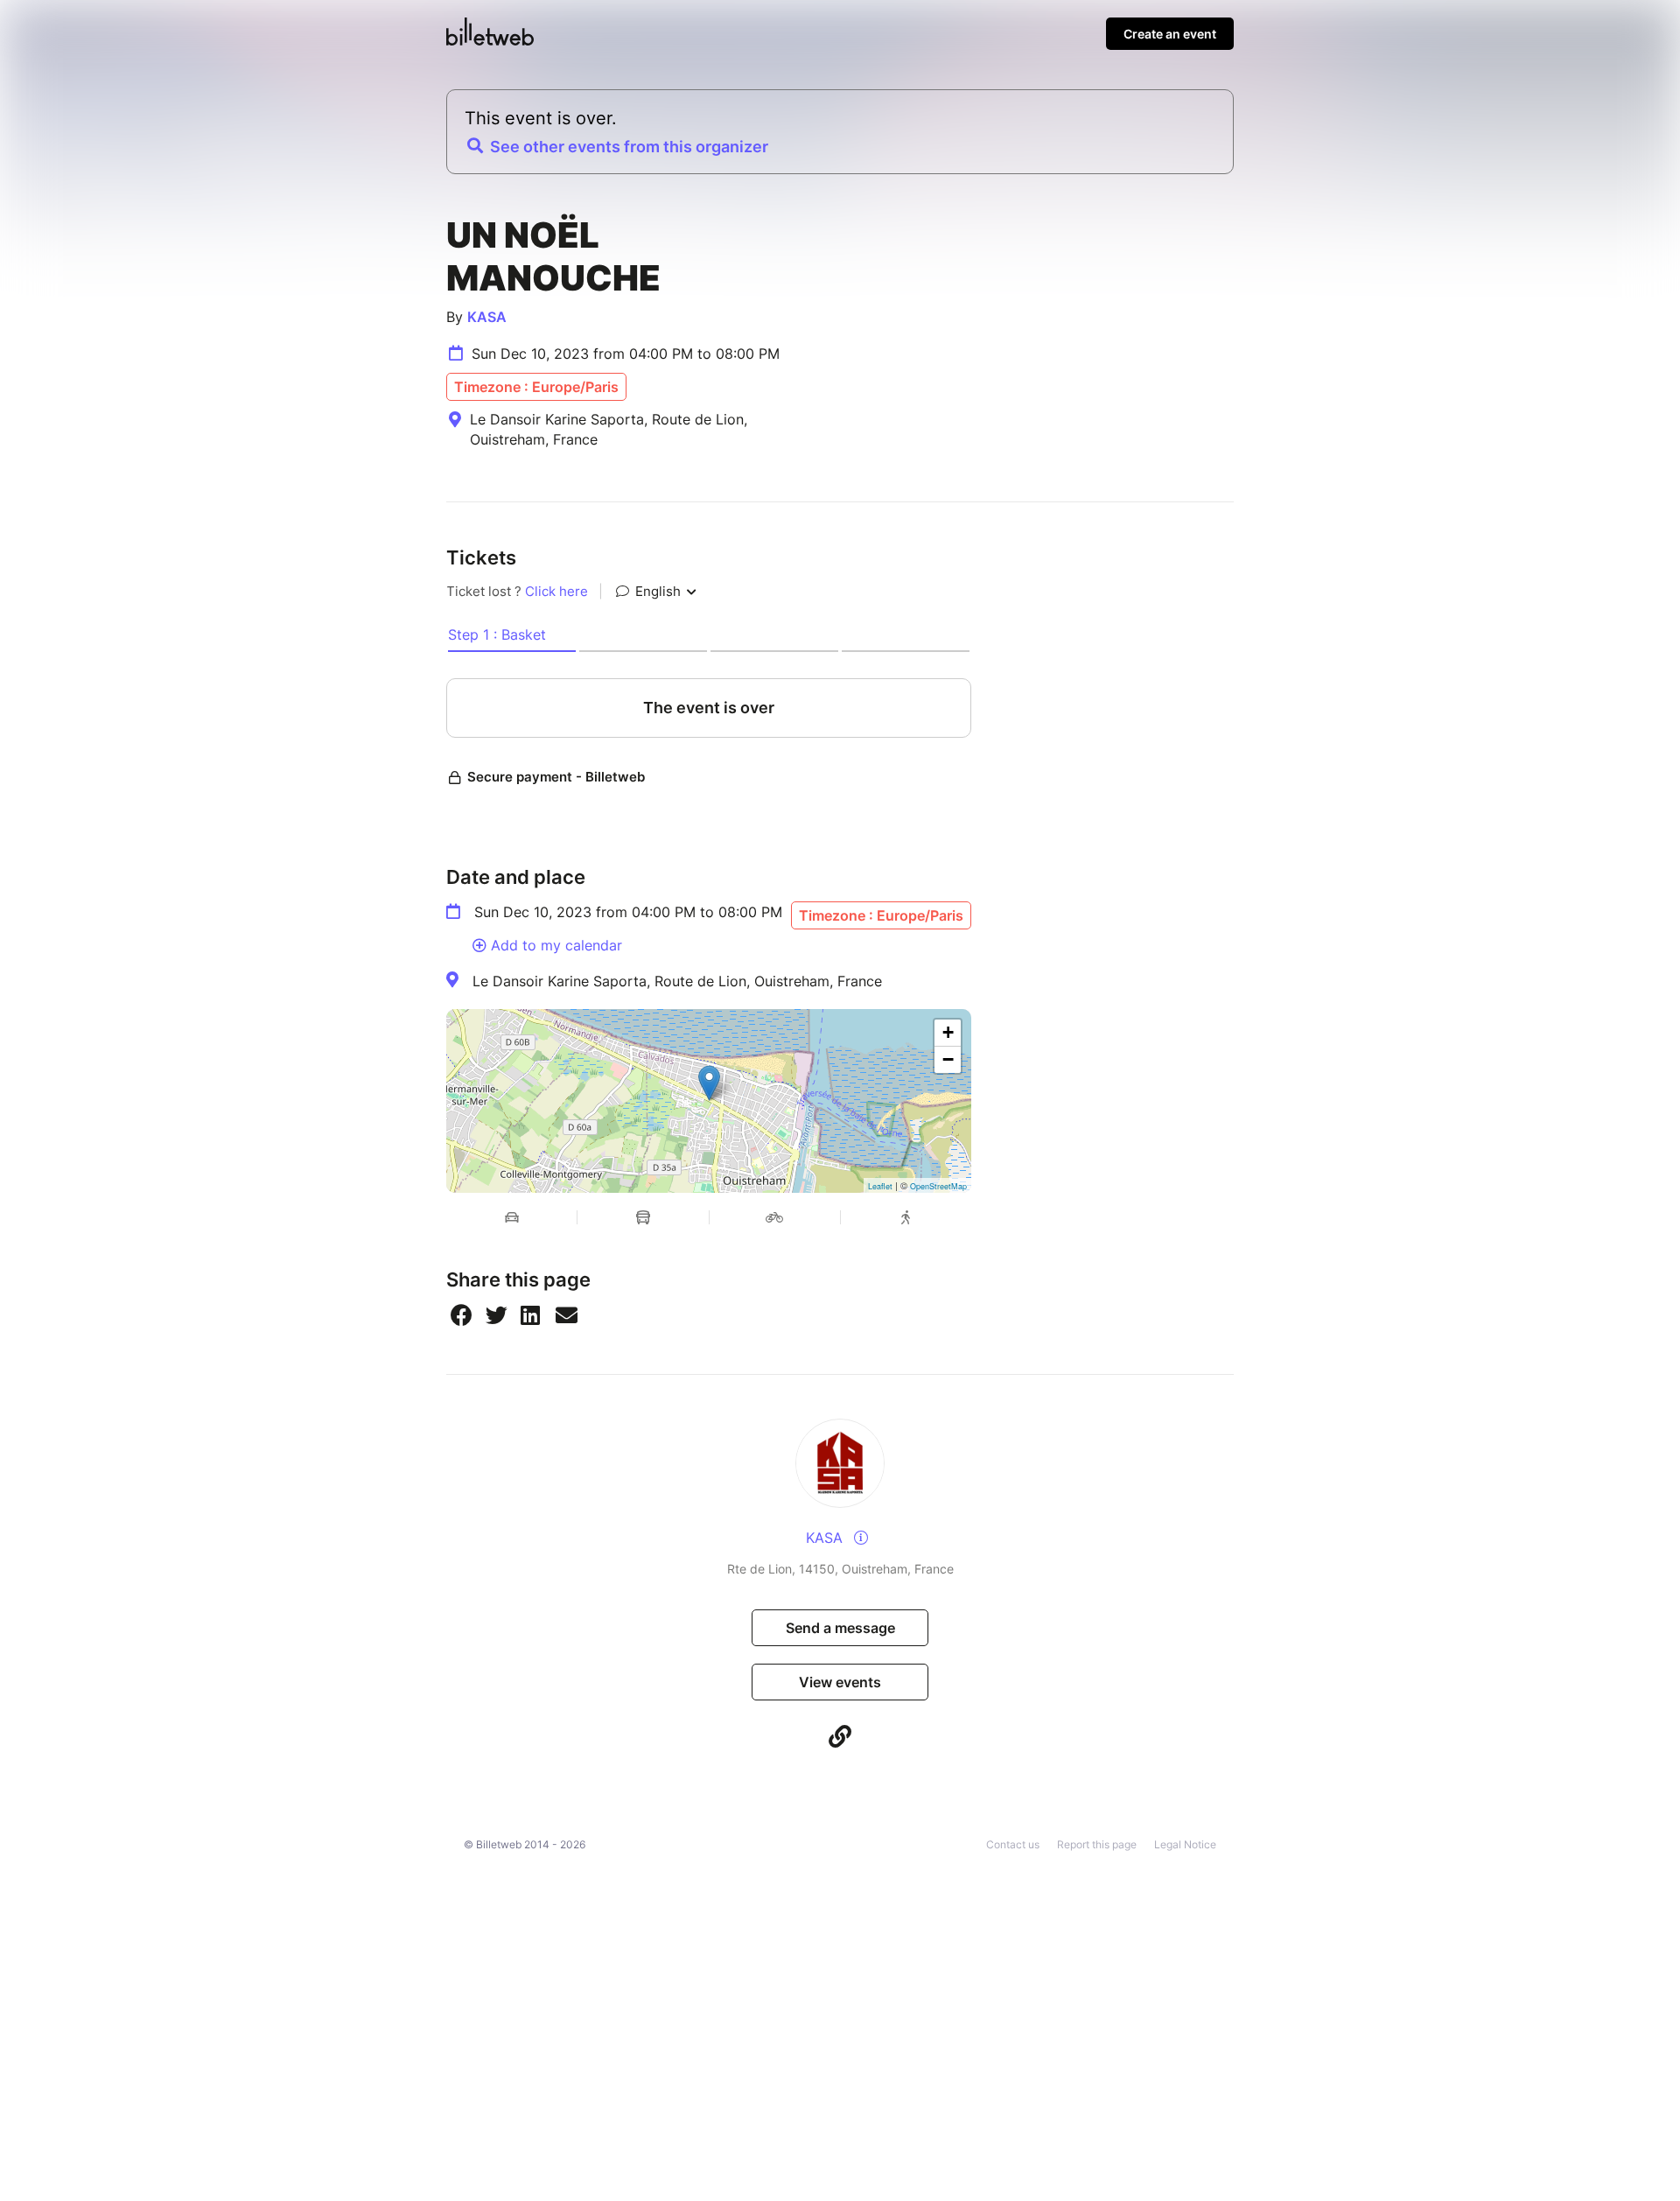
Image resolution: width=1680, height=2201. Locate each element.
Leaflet (880, 1186)
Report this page (1097, 1844)
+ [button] (948, 1032)
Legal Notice (1185, 1844)
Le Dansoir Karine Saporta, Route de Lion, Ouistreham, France (677, 981)
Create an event (1170, 34)
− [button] (948, 1059)
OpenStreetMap (938, 1186)
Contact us (1013, 1844)
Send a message (840, 1628)
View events (840, 1682)
